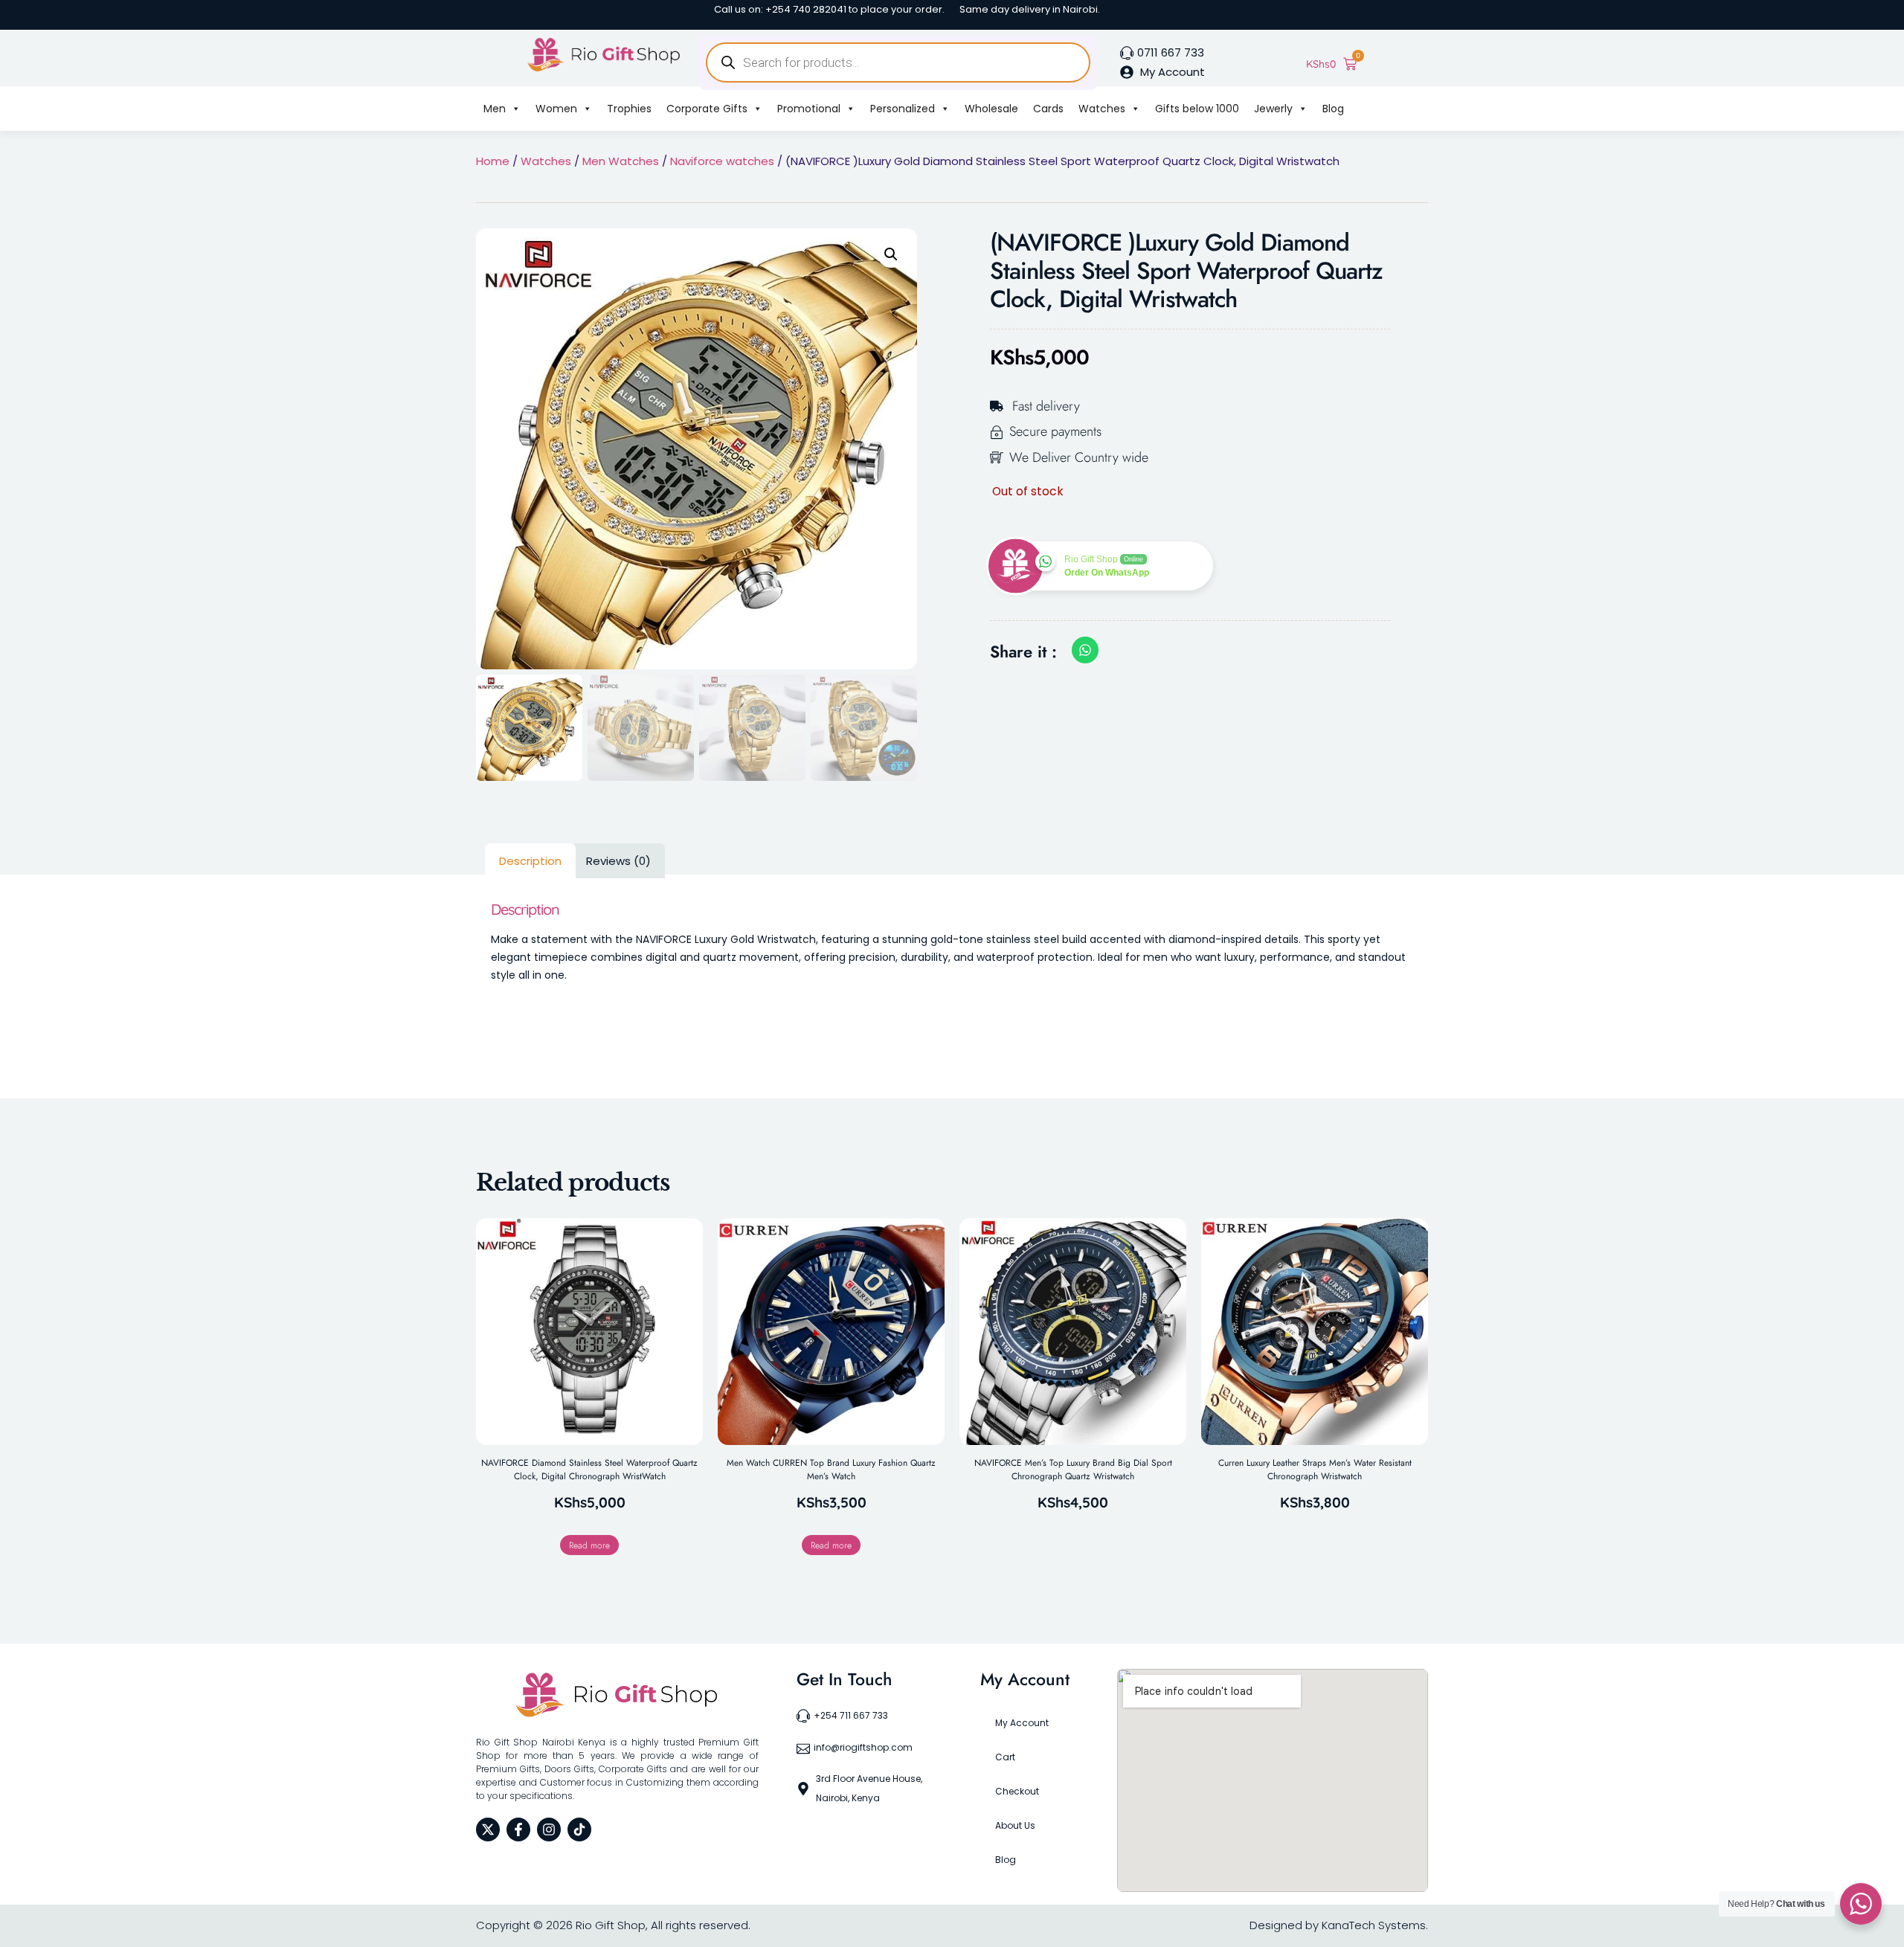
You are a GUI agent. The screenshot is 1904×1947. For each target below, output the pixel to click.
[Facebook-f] (518, 1829)
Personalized (903, 109)
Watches (1102, 109)
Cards (1048, 109)
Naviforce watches (722, 161)
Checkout (1017, 1791)
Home (493, 161)
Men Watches (621, 161)
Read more (589, 1545)
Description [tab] (530, 861)
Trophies (629, 109)
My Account (1022, 1723)
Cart (1005, 1757)
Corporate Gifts (707, 109)
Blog (1333, 109)
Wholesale (991, 109)
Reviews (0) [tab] (618, 861)
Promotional (809, 109)
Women (556, 109)
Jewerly (1273, 109)
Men (495, 109)
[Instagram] (549, 1829)
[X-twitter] (488, 1829)
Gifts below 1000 (1197, 109)
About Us (1015, 1825)
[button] (891, 254)
